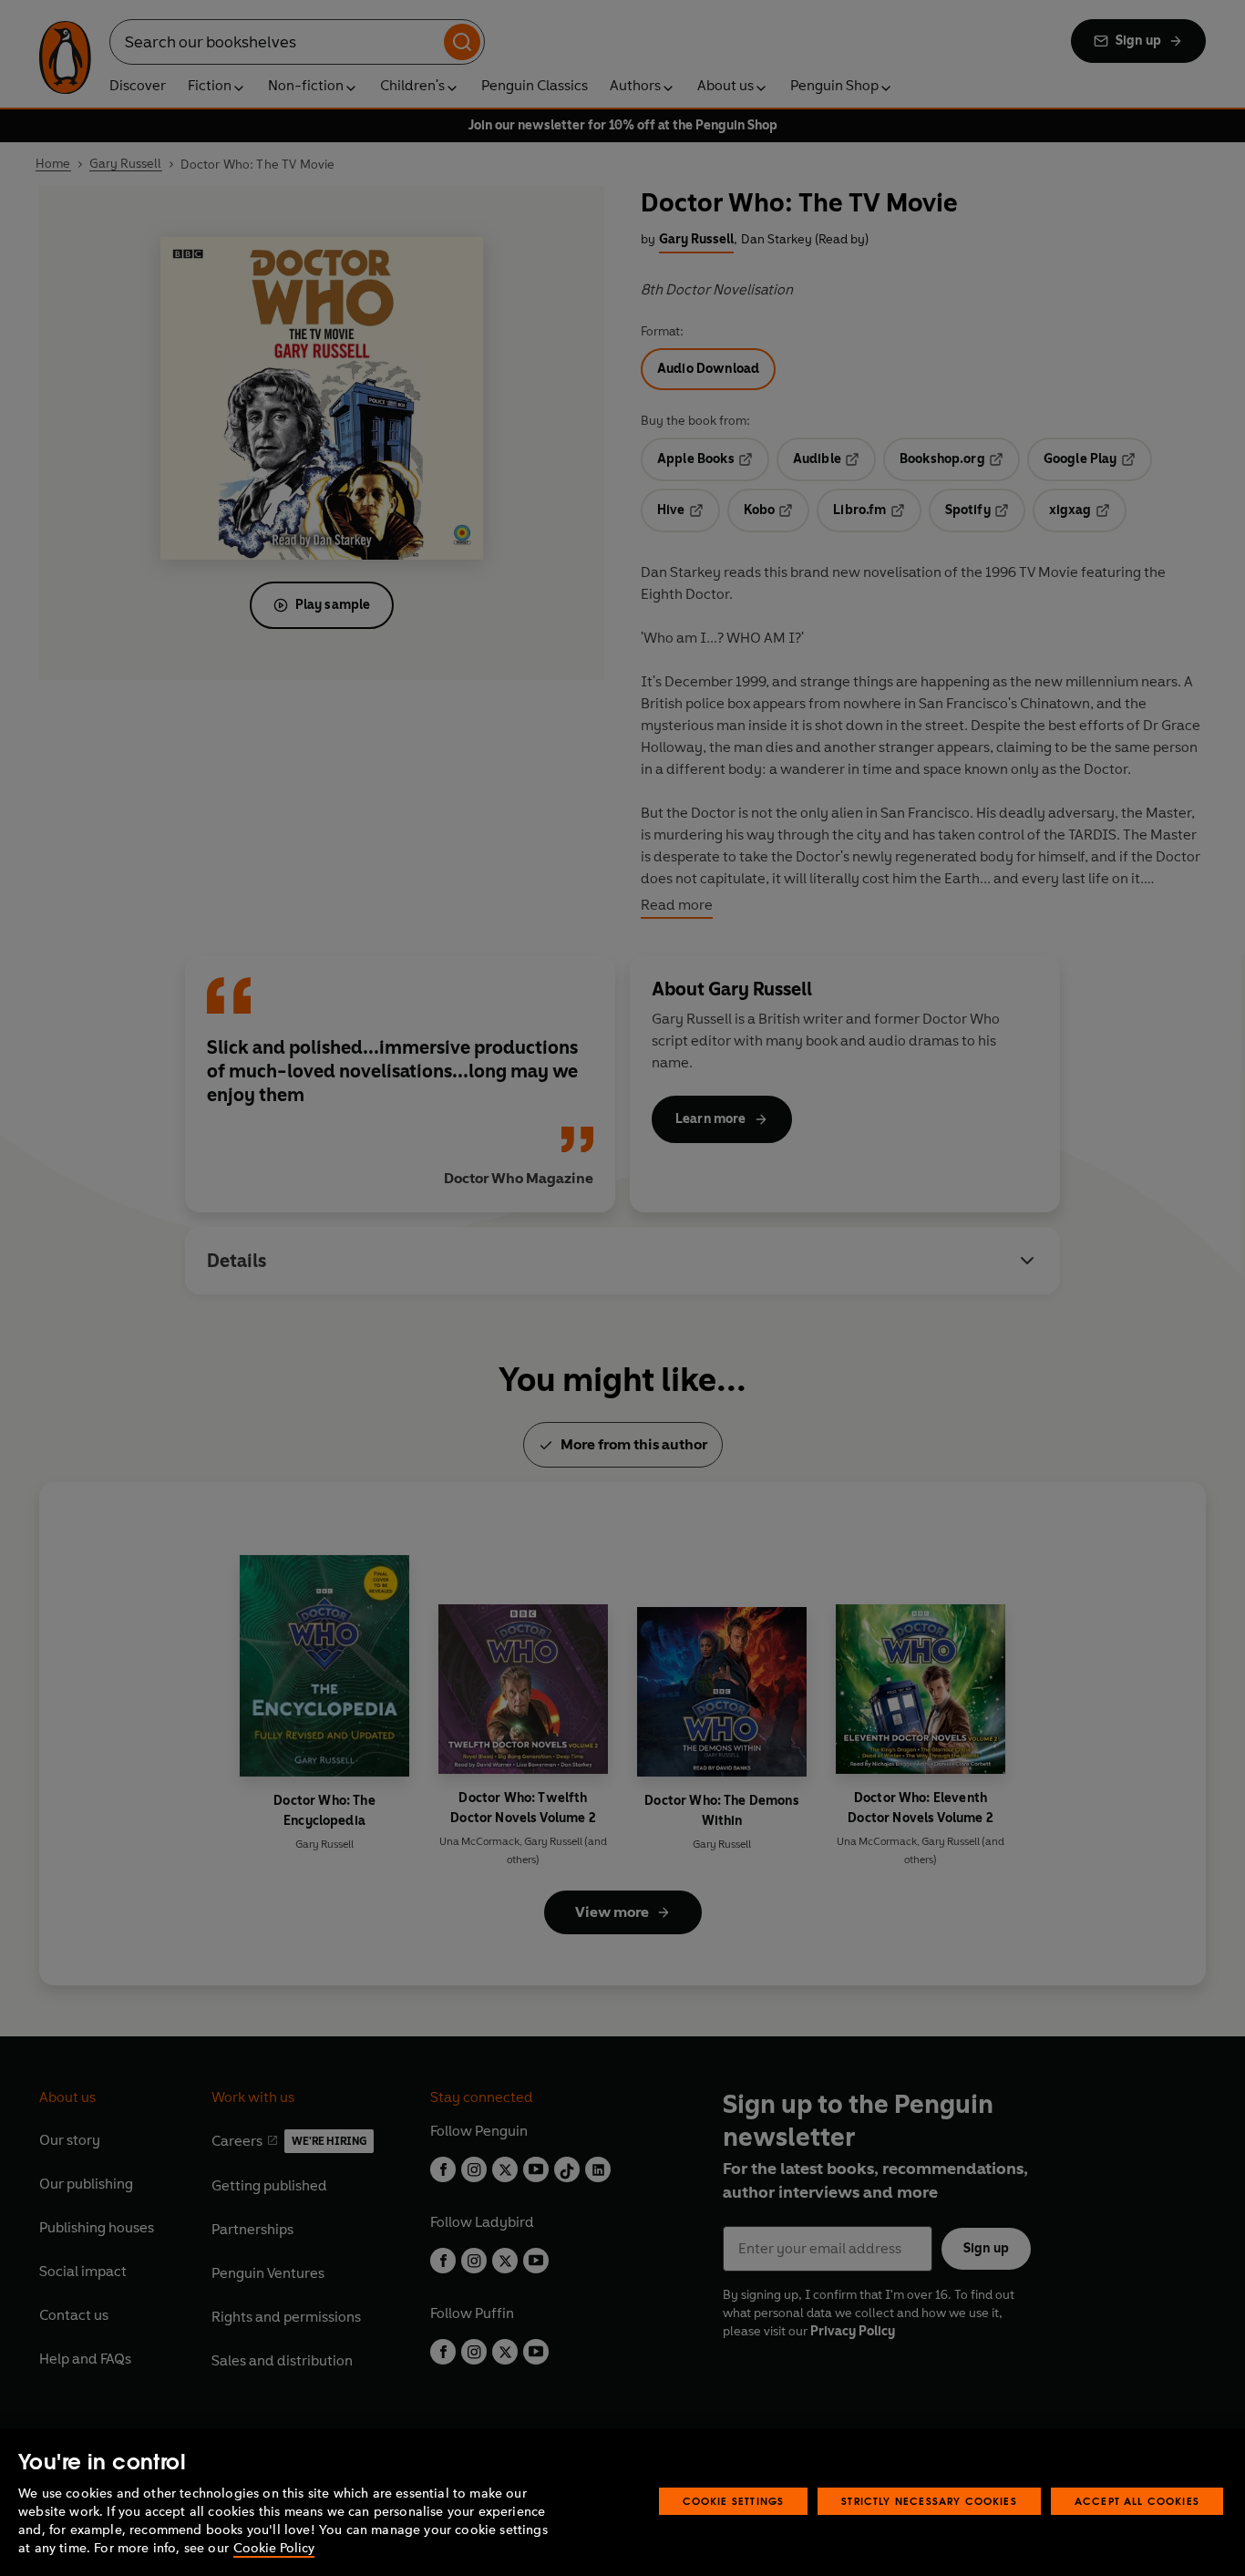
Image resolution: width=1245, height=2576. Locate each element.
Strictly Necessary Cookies (929, 2501)
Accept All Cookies (1137, 2501)
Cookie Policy (274, 2548)
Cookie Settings (734, 2501)
